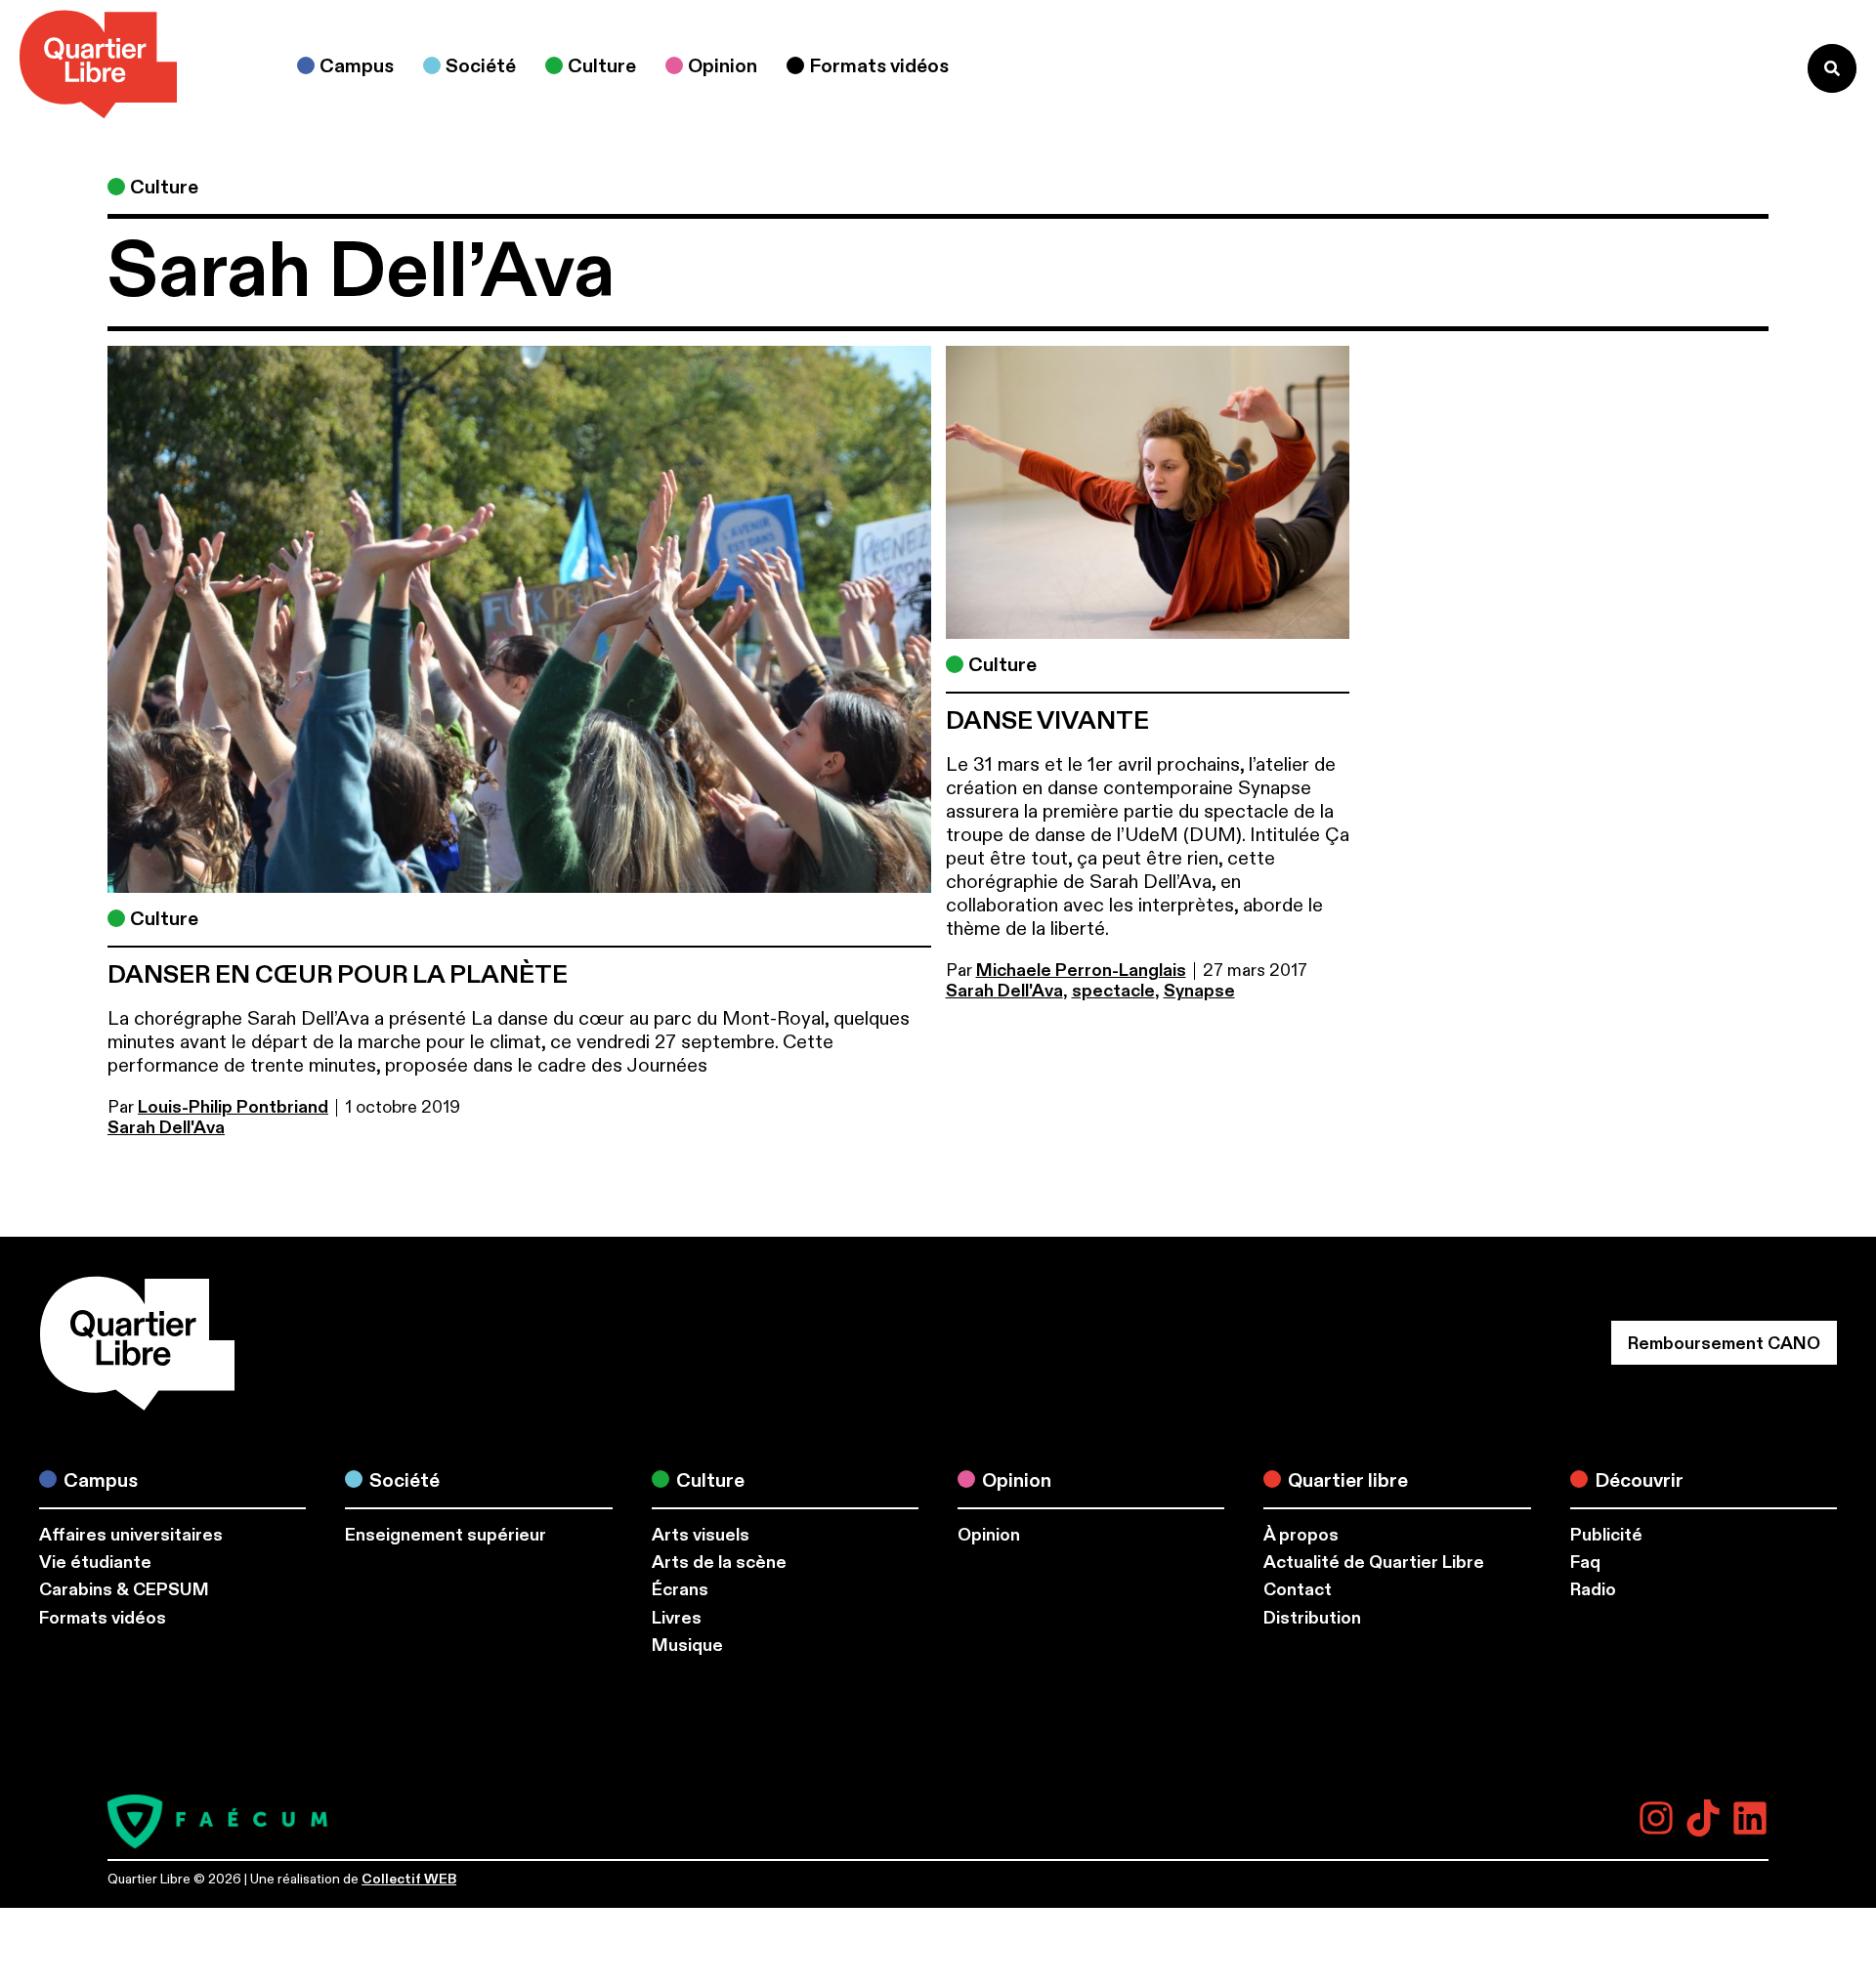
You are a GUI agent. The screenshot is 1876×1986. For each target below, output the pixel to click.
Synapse (1199, 991)
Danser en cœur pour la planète (338, 975)
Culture (164, 187)
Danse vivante (1047, 721)
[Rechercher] (1832, 68)
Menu (1752, 68)
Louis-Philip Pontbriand (233, 1107)
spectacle (1113, 991)
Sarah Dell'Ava (166, 1128)
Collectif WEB (409, 1879)
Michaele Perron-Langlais (1081, 971)
